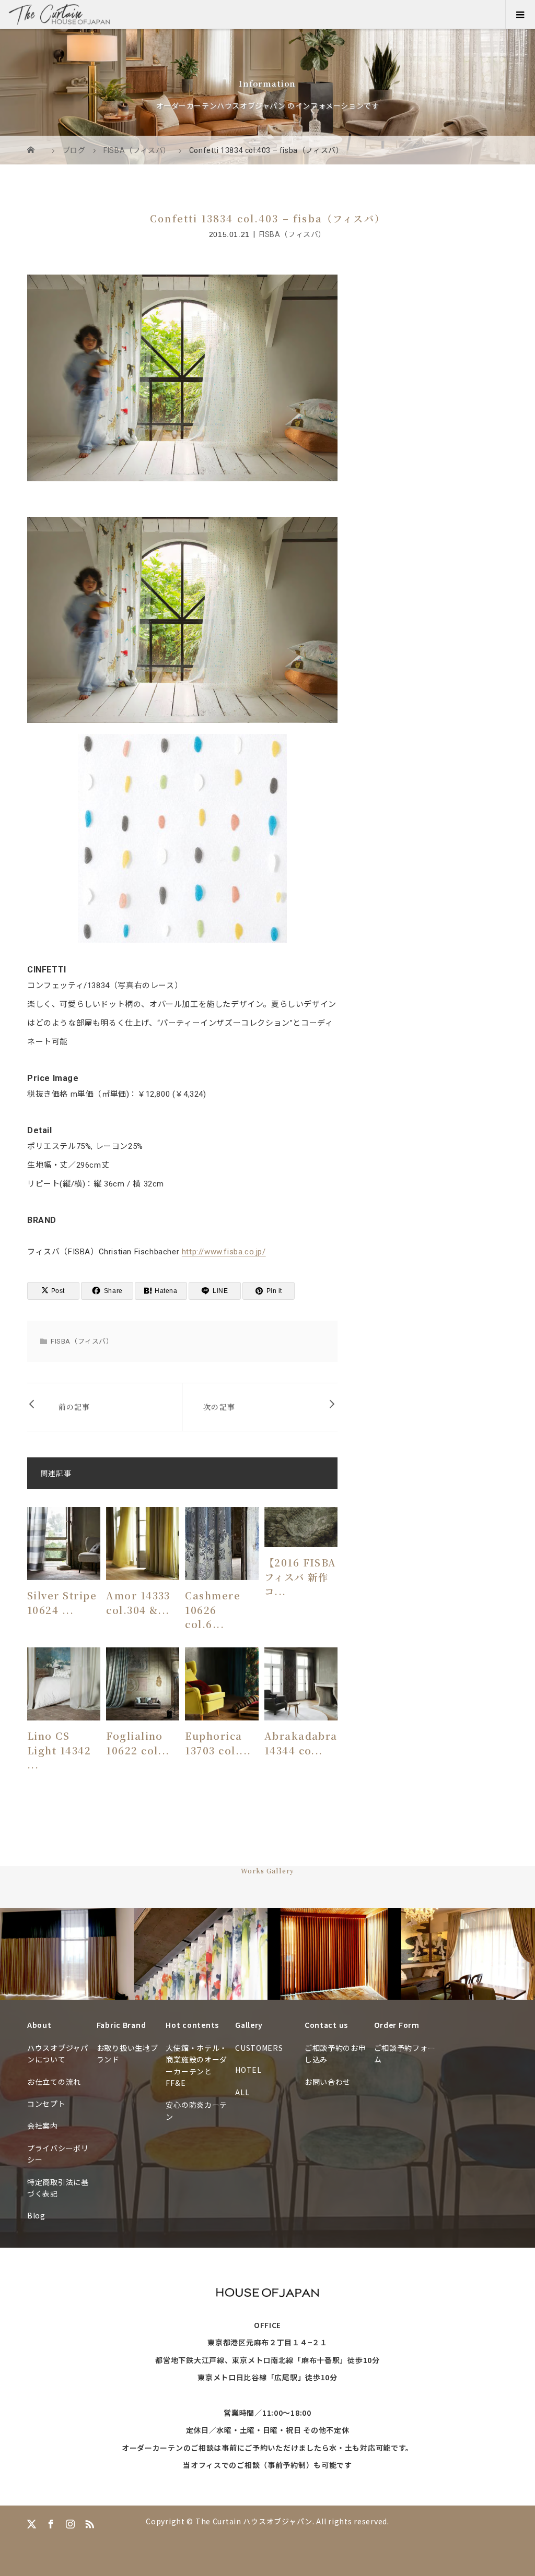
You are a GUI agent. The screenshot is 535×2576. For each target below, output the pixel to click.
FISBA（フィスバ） (293, 234)
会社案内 (43, 2126)
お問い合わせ (328, 2082)
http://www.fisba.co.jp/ (224, 1252)
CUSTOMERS (259, 2048)
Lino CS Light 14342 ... (59, 1750)
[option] (67, 1954)
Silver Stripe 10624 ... (62, 1602)
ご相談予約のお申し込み (335, 2053)
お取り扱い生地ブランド (127, 2053)
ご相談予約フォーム (405, 2053)
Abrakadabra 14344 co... (301, 1743)
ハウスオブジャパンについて (58, 2053)
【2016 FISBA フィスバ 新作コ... (300, 1577)
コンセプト (46, 2104)
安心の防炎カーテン (196, 2110)
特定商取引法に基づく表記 (58, 2188)
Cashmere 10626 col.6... (213, 1610)
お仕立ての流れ (54, 2082)
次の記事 (219, 1407)
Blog (36, 2215)
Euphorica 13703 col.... (218, 1743)
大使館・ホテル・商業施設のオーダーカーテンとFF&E (196, 2065)
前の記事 (74, 1407)
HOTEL (248, 2070)
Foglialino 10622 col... (138, 1743)
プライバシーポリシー (58, 2154)
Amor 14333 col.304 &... (138, 1602)
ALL (242, 2092)
